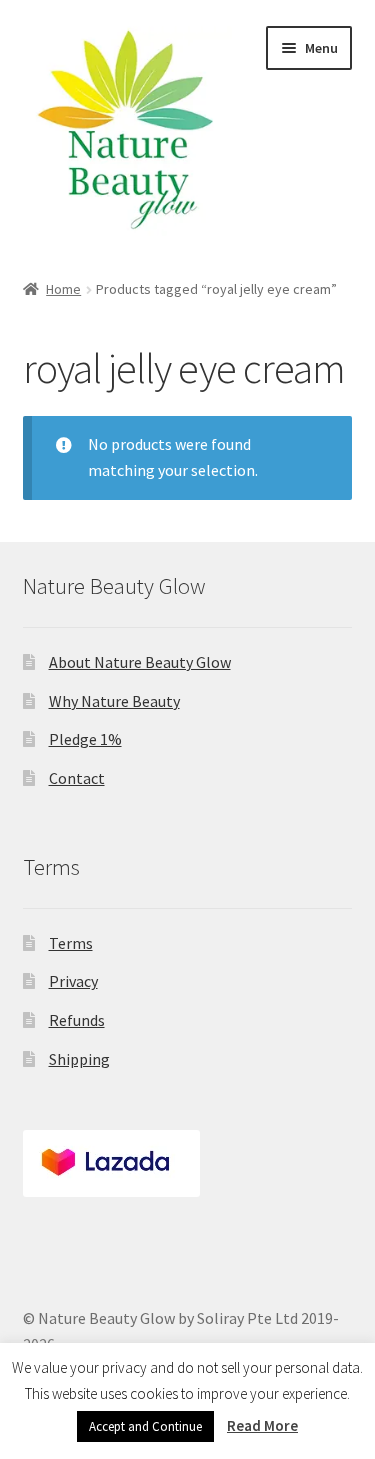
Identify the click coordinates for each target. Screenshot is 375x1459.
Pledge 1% (85, 739)
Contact (77, 778)
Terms (71, 943)
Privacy (73, 981)
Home (63, 289)
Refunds (77, 1020)
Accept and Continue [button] (145, 1426)
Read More (262, 1425)
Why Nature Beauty (114, 701)
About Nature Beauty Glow (140, 662)
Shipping (79, 1059)
